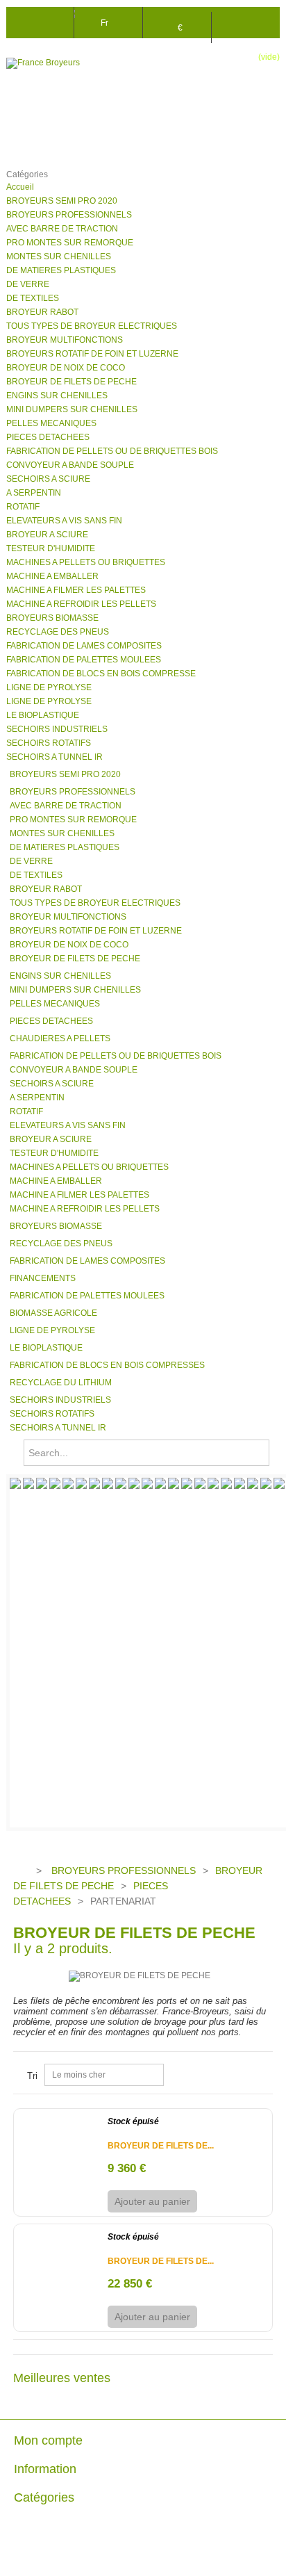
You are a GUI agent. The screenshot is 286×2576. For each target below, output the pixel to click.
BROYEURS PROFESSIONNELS (124, 1870)
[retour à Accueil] (20, 1871)
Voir (219, 2201)
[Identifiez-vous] (246, 21)
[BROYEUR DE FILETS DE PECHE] (59, 2123)
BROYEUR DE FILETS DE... (161, 2146)
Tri (32, 2076)
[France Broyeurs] (62, 63)
